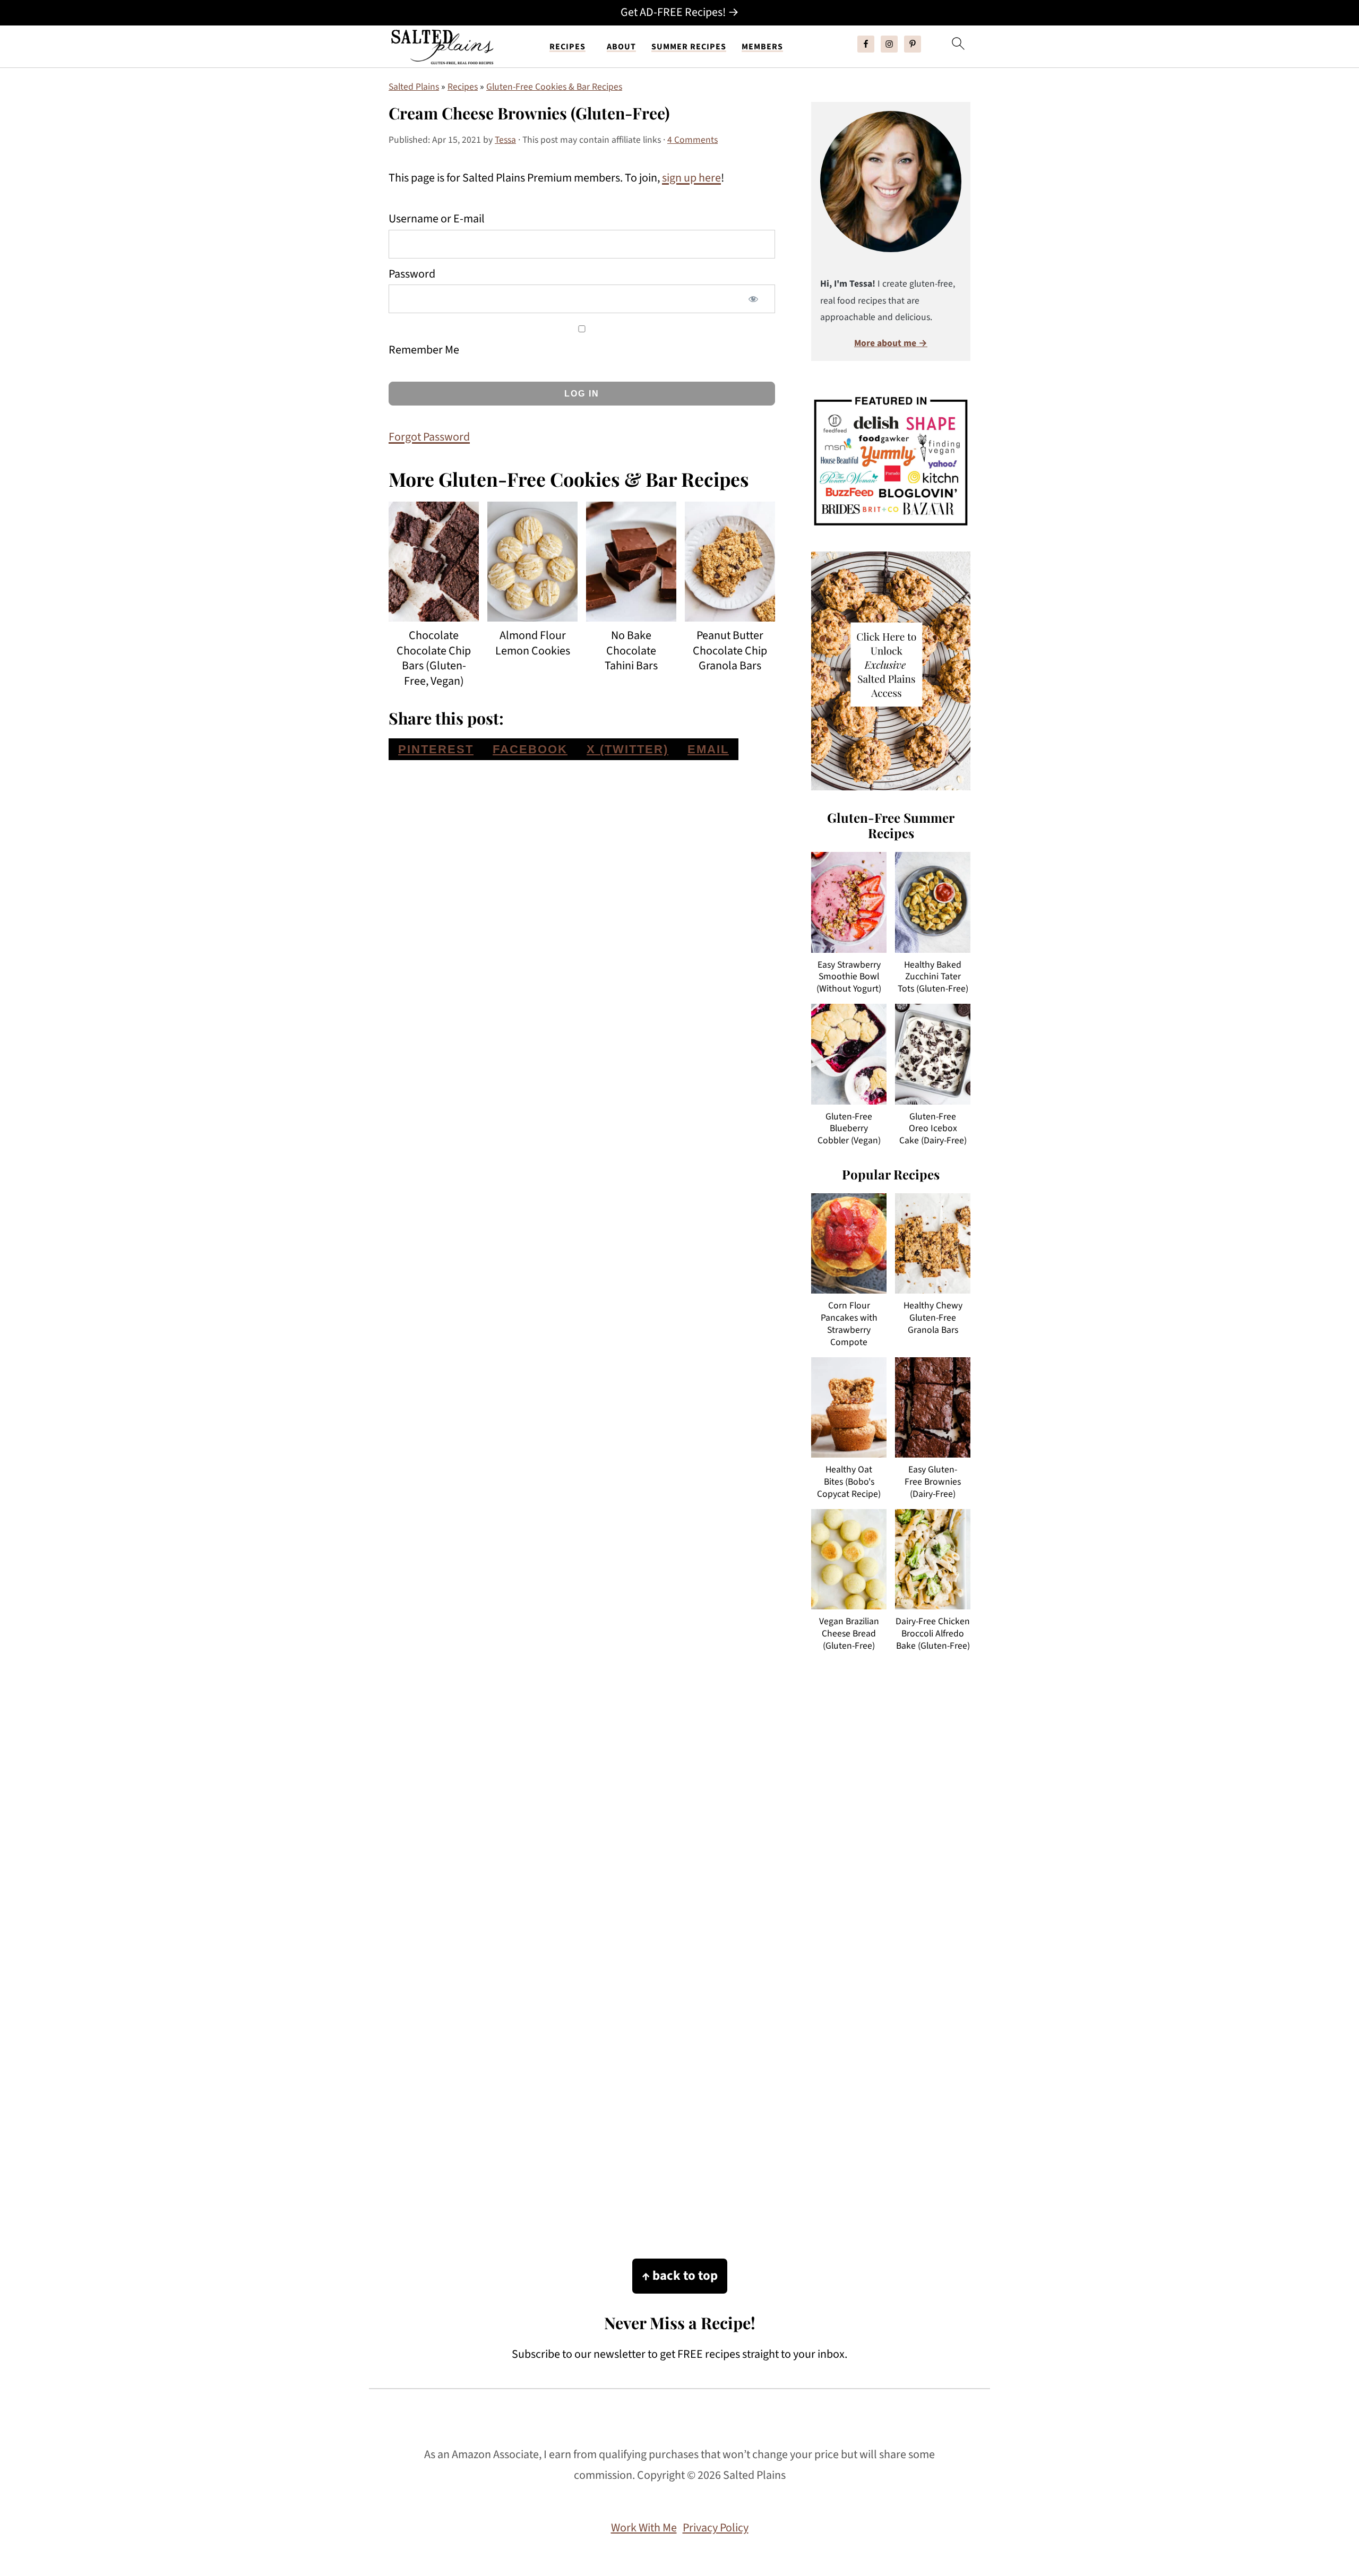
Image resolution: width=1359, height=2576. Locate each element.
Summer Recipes (689, 47)
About (621, 47)
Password (412, 274)
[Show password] (753, 299)
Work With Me (644, 2528)
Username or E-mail (437, 219)
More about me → (891, 343)
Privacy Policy (716, 2528)
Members (762, 47)
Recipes (567, 47)
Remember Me (424, 350)
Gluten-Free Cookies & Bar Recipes (554, 87)
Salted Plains (414, 87)
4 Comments (693, 140)
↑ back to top (680, 2276)
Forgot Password (429, 437)
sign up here (691, 178)
